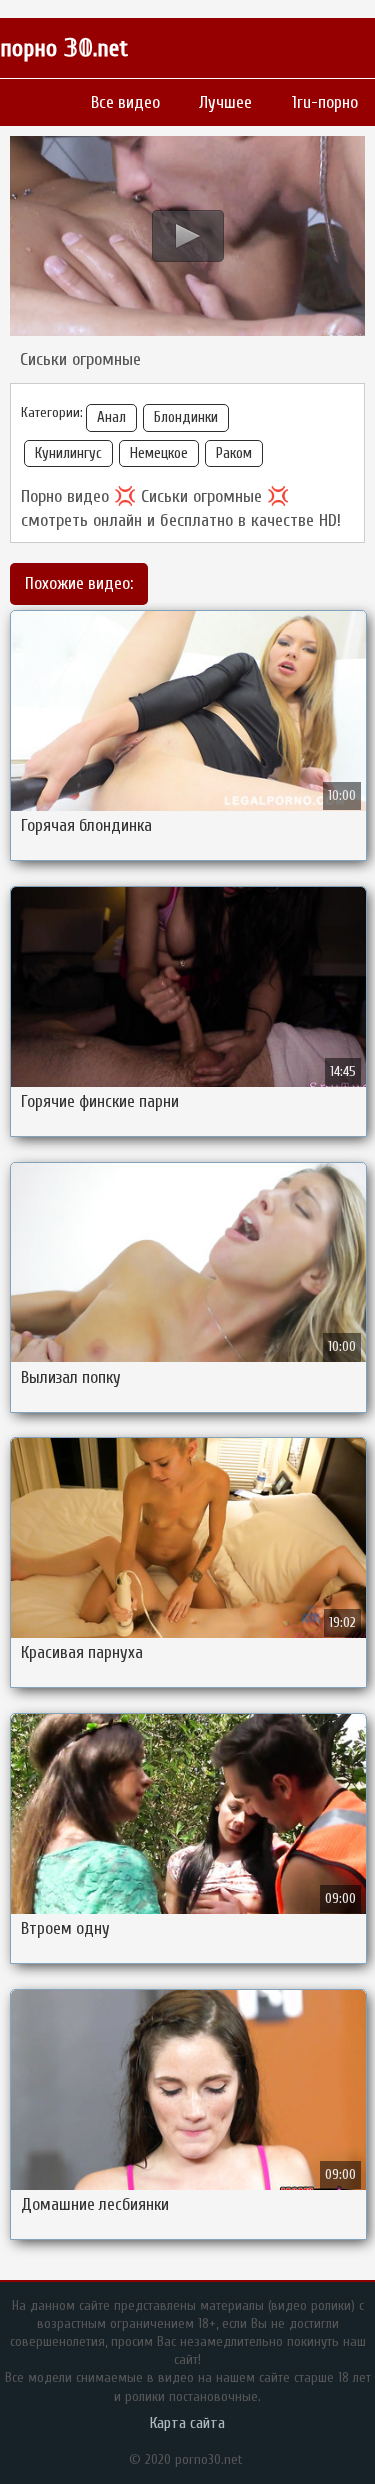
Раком (234, 453)
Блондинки (186, 417)
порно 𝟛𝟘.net (64, 48)
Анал (111, 417)
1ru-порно (325, 102)
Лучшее (225, 102)
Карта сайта (187, 2423)
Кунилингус (68, 453)
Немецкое (159, 453)
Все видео (125, 102)
